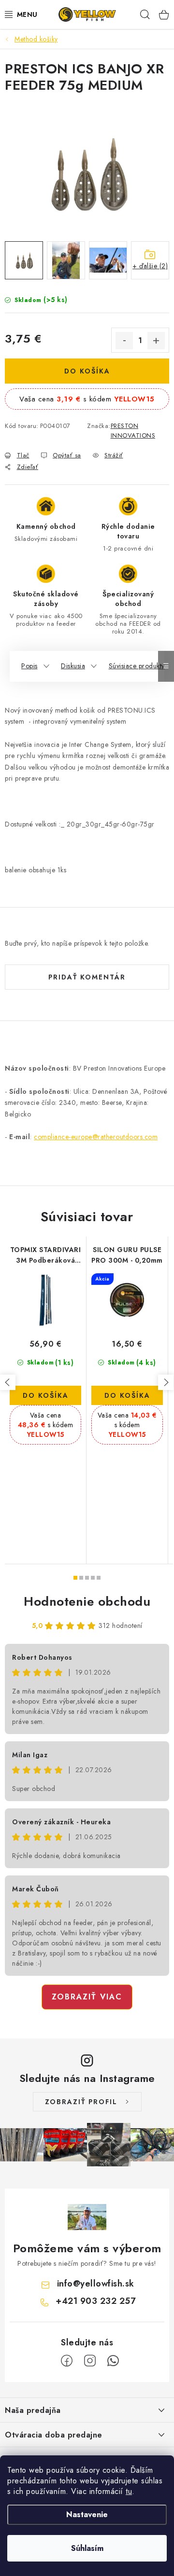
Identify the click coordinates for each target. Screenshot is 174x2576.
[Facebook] (67, 2361)
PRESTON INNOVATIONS (133, 431)
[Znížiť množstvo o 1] (124, 341)
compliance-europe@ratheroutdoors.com (96, 1137)
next (166, 1382)
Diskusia (73, 666)
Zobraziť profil (81, 2102)
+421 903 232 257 (95, 2301)
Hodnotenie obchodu (87, 1601)
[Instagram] (90, 2361)
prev (8, 1382)
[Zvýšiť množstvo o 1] (156, 341)
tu (129, 2491)
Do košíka (87, 371)
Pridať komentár (87, 977)
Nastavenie (87, 2514)
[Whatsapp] (113, 2361)
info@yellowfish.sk (96, 2284)
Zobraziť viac (87, 1997)
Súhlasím (87, 2548)
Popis (29, 666)
